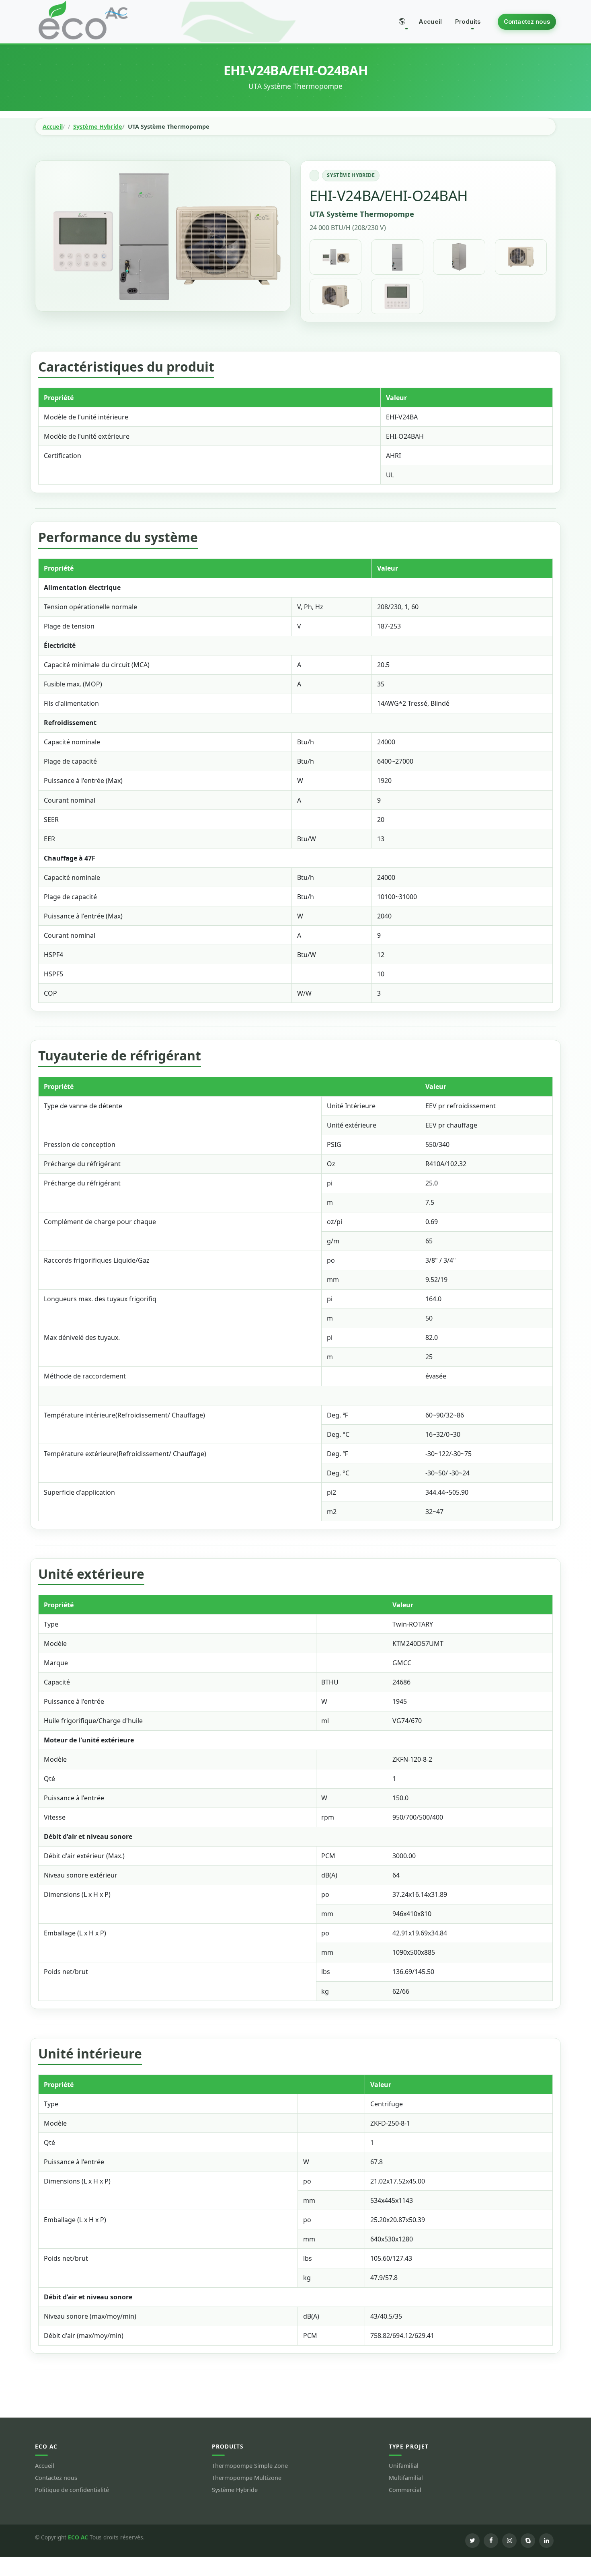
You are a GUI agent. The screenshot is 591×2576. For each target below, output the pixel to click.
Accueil (430, 22)
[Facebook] (491, 2541)
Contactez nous (527, 22)
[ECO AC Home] (83, 20)
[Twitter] (472, 2541)
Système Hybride (98, 127)
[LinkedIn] (546, 2541)
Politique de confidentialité (72, 2490)
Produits (468, 22)
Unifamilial (404, 2466)
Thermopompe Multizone (247, 2478)
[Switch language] (402, 22)
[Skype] (528, 2541)
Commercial (405, 2490)
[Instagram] (509, 2541)
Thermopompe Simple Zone (250, 2466)
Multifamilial (406, 2478)
